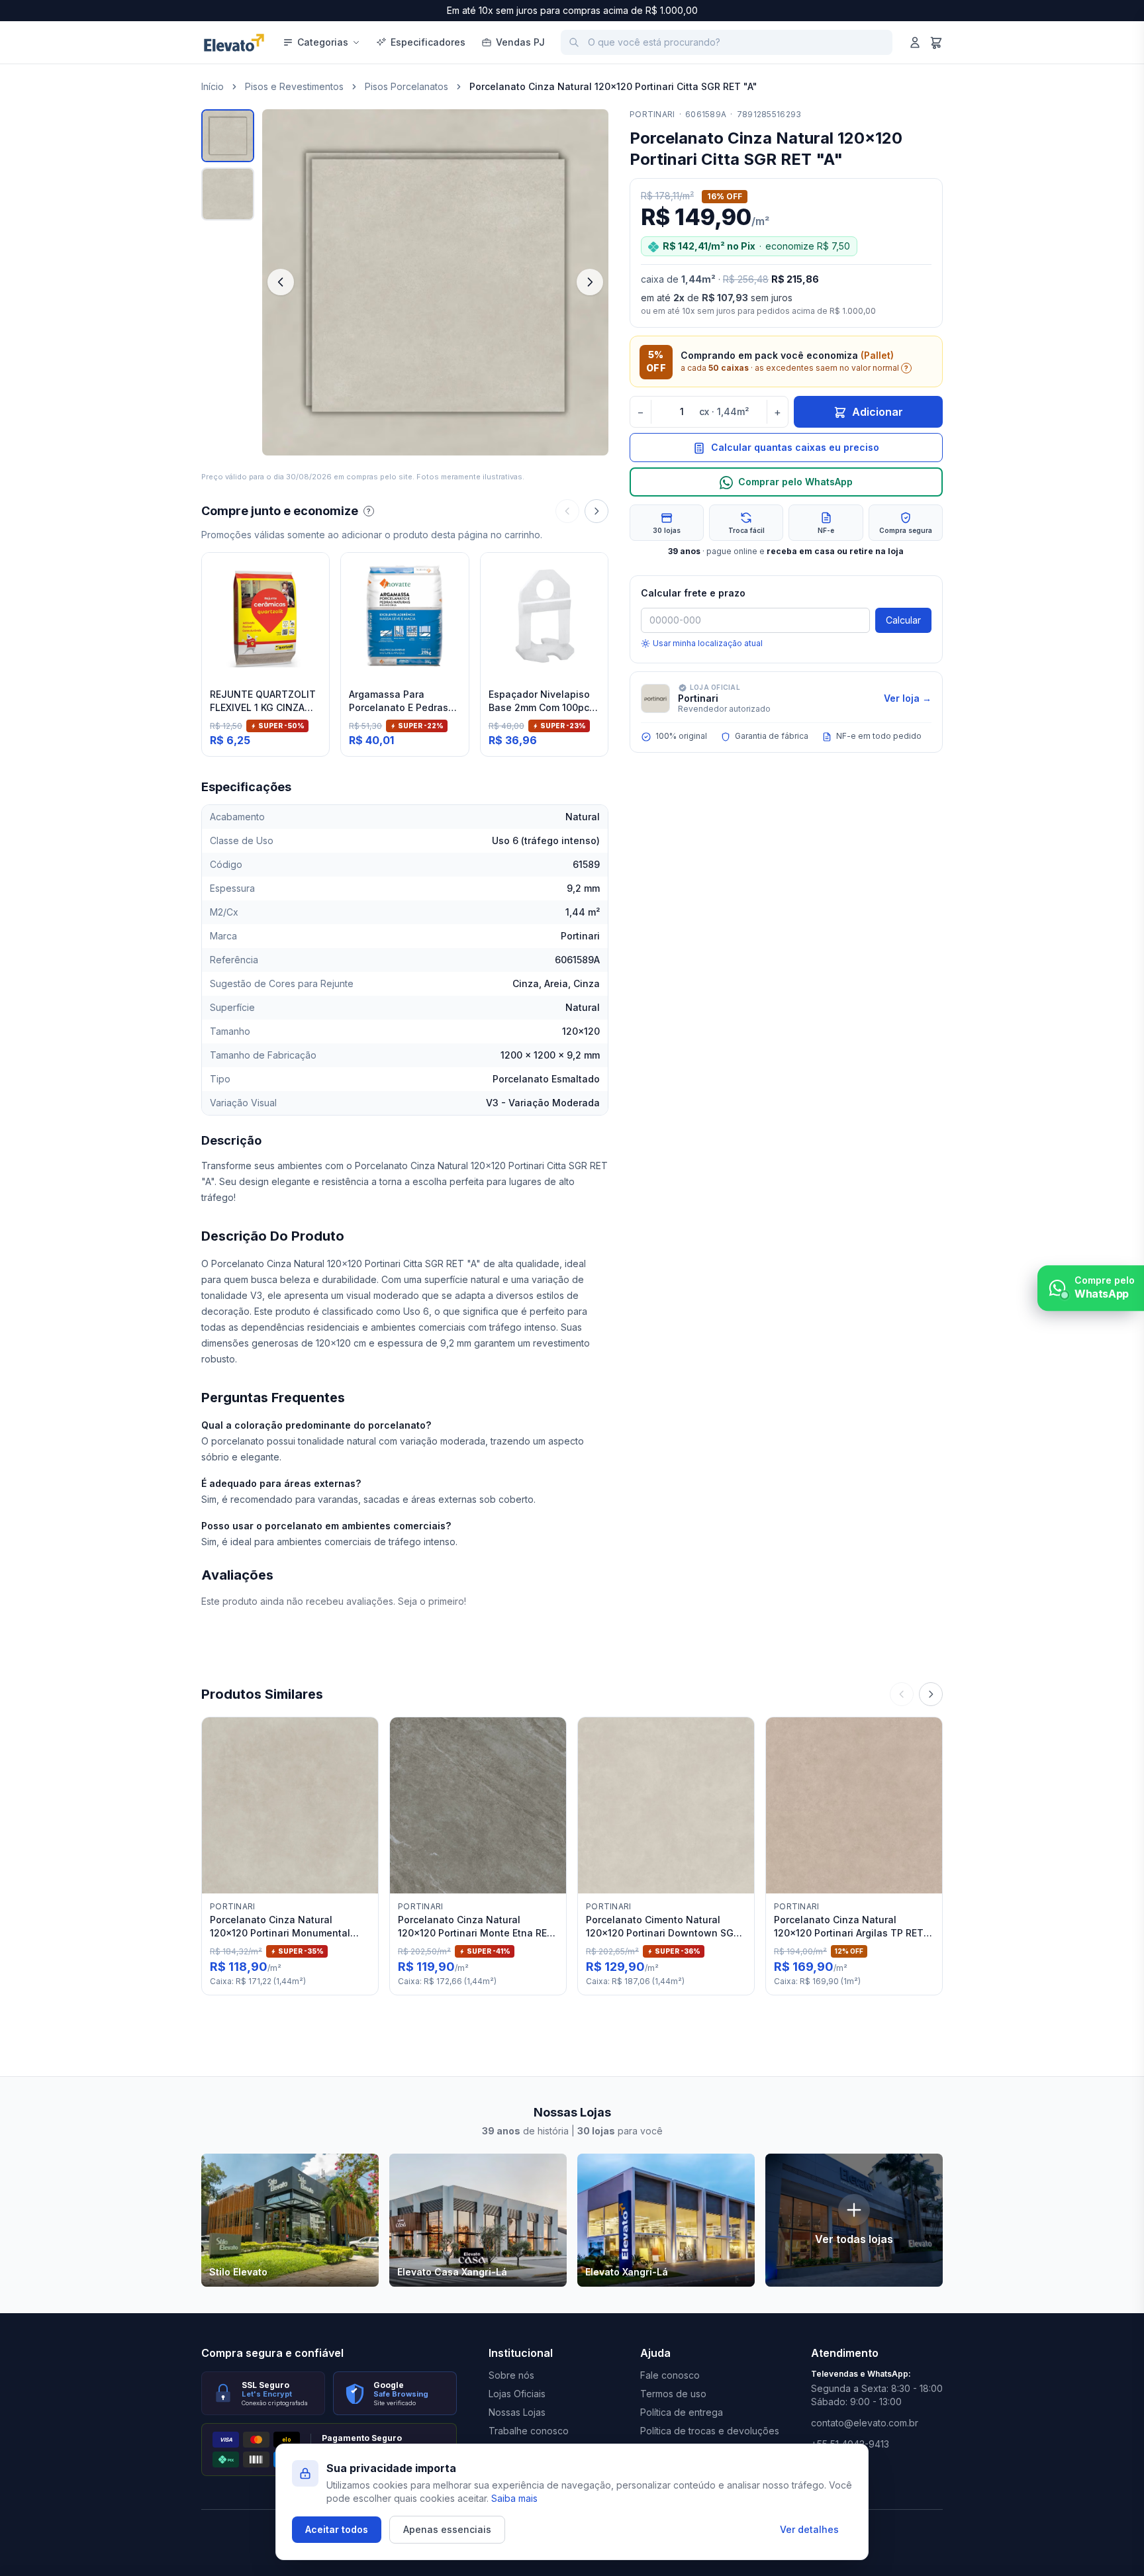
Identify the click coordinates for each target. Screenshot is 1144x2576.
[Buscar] (574, 42)
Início (213, 86)
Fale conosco (670, 2375)
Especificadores (428, 42)
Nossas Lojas (517, 2412)
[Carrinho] (936, 42)
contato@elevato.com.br (865, 2423)
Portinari (652, 114)
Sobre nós (511, 2375)
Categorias (323, 42)
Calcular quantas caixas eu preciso (795, 448)
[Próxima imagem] (590, 282)
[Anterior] (567, 511)
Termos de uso (673, 2394)
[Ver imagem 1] (228, 136)
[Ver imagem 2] (228, 194)
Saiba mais (514, 2498)
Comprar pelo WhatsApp (795, 482)
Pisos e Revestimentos (294, 86)
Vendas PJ (520, 42)
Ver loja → (908, 698)
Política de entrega (682, 2412)
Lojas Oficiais (517, 2394)
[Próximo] (596, 511)
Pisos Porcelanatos (406, 86)
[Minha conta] (915, 42)
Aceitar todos (337, 2529)
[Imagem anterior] (281, 282)
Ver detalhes (809, 2529)
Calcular (903, 620)
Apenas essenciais (447, 2529)
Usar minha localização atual (708, 643)
